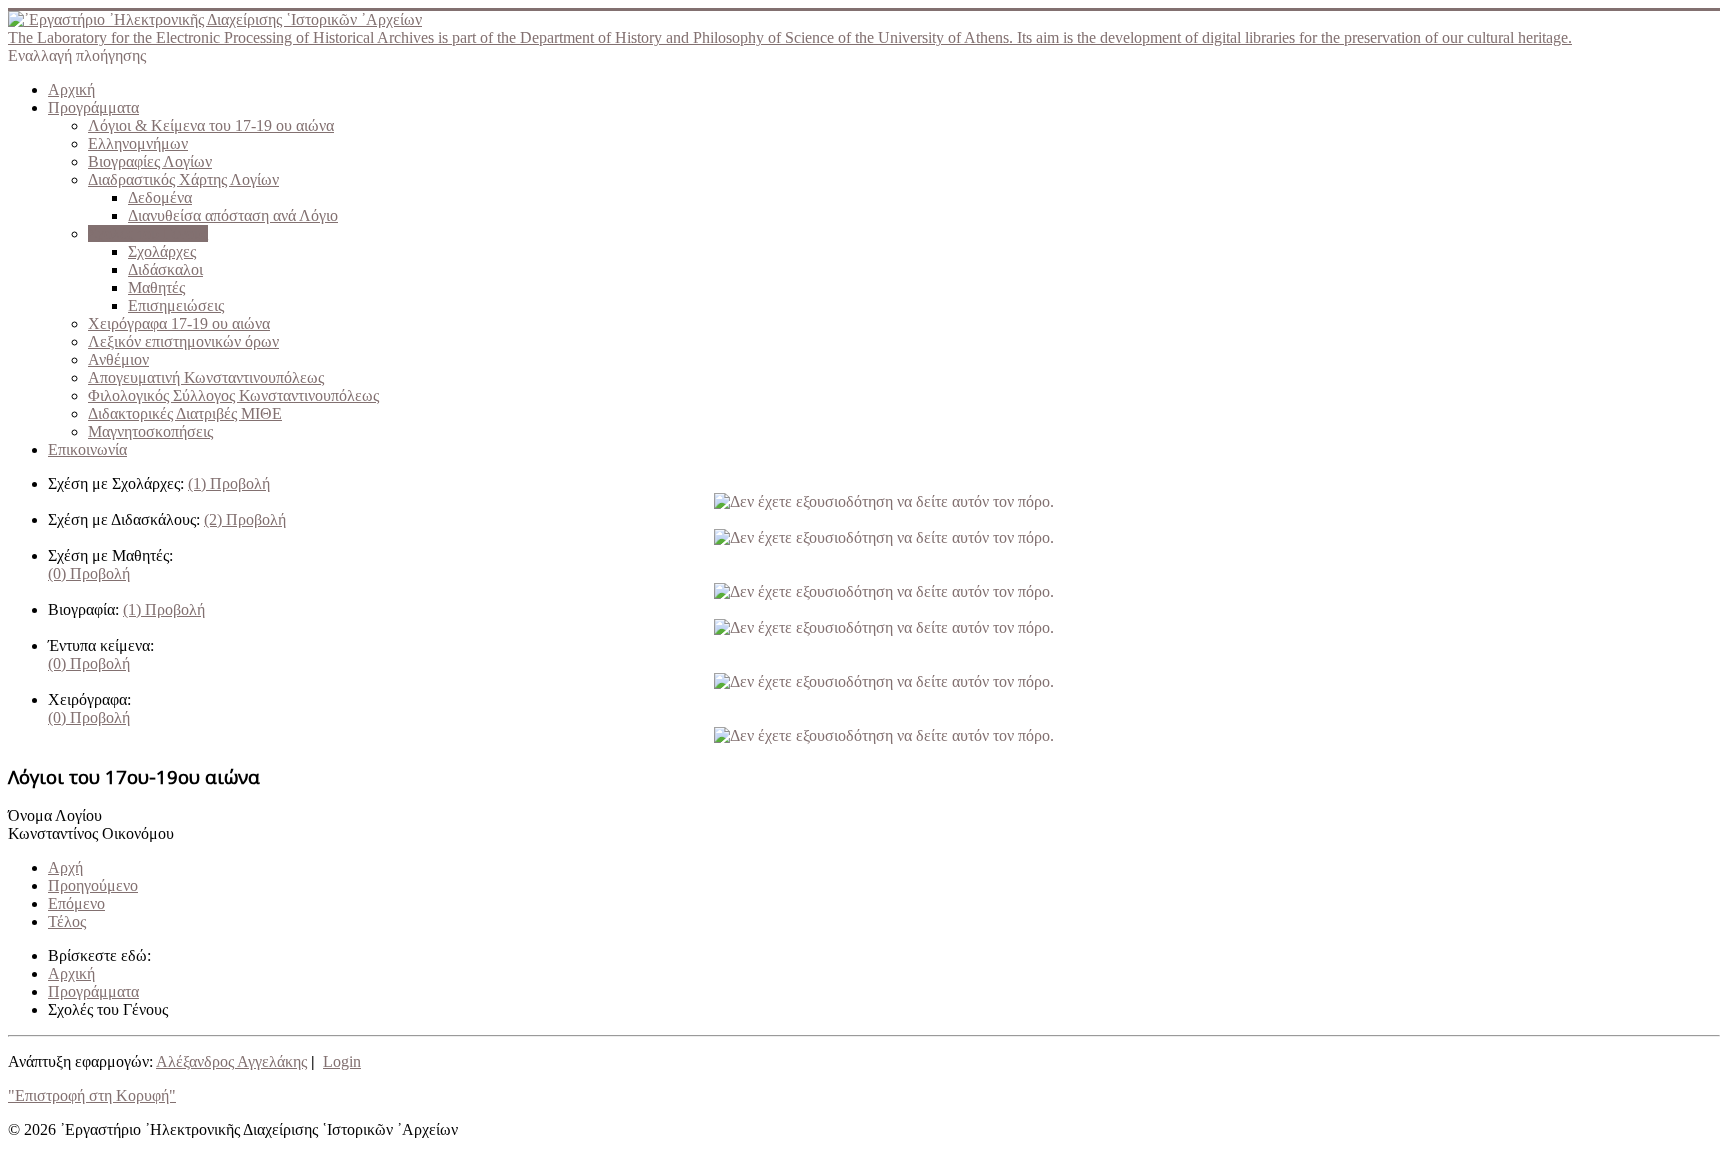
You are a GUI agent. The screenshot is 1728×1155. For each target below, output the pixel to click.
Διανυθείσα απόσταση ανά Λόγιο (233, 215)
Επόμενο (76, 903)
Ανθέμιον (118, 359)
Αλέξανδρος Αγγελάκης (231, 1061)
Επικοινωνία (87, 449)
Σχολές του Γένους (148, 233)
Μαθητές (156, 287)
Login (342, 1061)
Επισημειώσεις (176, 305)
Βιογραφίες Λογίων (150, 161)
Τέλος (67, 921)
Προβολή (229, 483)
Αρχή (65, 867)
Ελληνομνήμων (138, 143)
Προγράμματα (93, 107)
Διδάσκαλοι (165, 269)
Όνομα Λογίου (55, 815)
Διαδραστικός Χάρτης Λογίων (183, 179)
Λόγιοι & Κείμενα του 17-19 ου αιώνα (211, 125)
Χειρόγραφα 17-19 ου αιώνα (179, 323)
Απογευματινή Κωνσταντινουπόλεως (206, 377)
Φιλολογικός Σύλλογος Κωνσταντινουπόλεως (233, 395)
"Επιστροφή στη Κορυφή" (92, 1095)
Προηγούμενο (93, 885)
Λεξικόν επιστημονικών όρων (183, 341)
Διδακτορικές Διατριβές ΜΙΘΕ (185, 413)
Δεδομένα (160, 197)
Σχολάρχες (162, 251)
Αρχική (71, 89)
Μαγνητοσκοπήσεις (150, 431)
